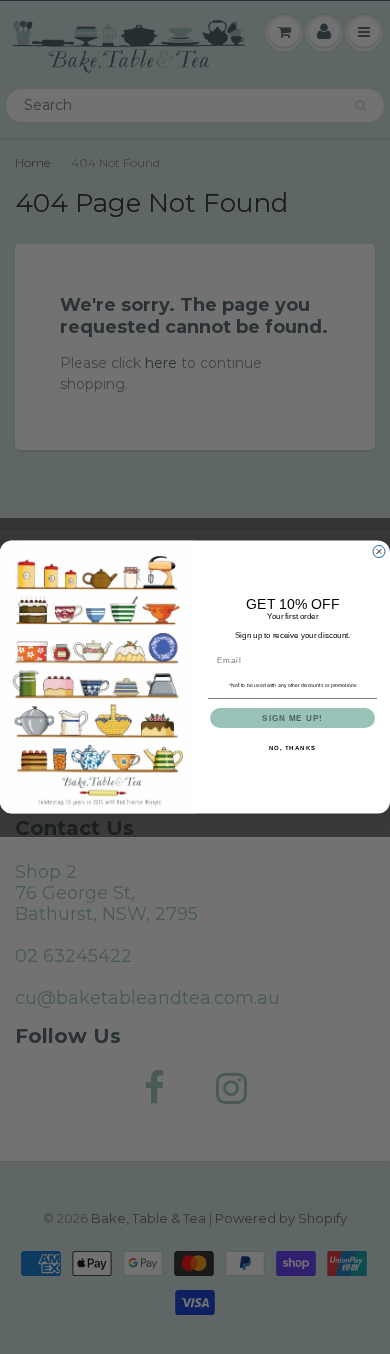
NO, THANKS (293, 748)
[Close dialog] (379, 551)
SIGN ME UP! (292, 718)
